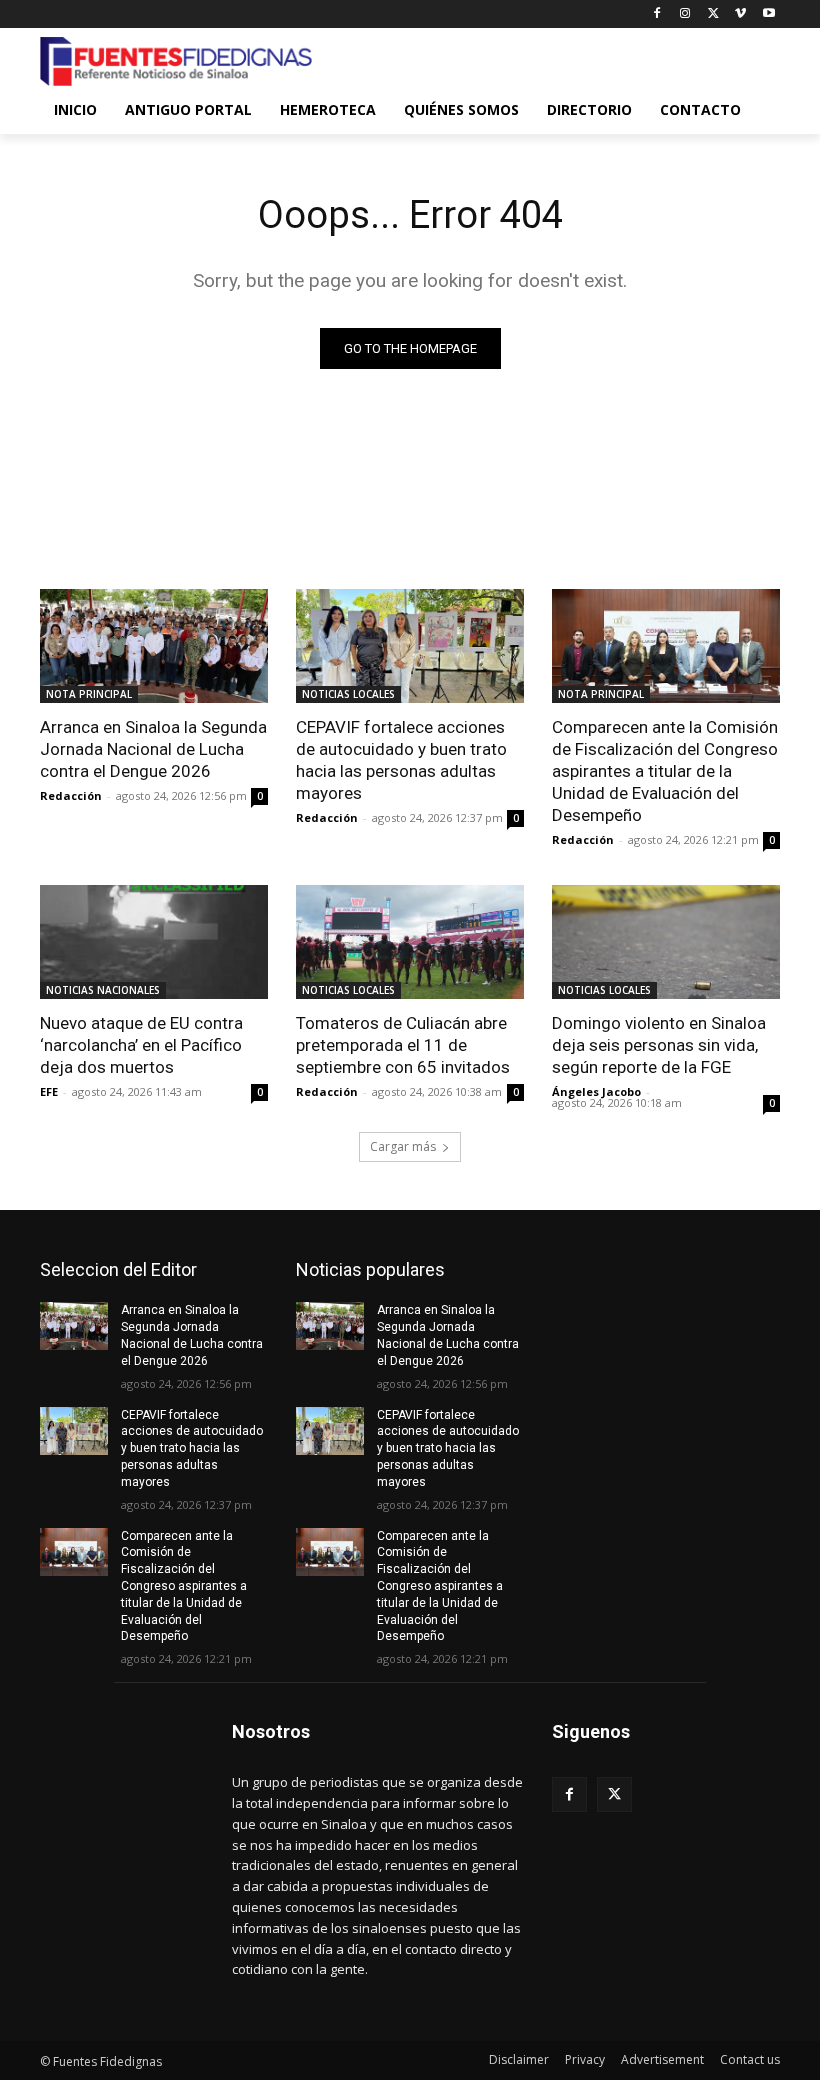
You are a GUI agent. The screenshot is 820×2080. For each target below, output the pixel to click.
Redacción (71, 795)
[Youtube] (768, 14)
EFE (49, 1091)
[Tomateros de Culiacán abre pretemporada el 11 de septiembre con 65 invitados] (410, 942)
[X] (713, 14)
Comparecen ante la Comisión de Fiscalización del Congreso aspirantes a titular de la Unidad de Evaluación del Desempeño (665, 771)
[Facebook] (657, 14)
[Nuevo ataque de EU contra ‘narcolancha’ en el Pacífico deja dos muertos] (154, 942)
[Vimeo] (740, 14)
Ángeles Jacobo (596, 1091)
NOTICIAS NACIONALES (103, 990)
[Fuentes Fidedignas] (176, 62)
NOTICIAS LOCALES (348, 694)
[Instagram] (685, 14)
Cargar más (403, 1146)
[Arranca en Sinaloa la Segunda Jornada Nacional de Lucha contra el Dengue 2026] (154, 646)
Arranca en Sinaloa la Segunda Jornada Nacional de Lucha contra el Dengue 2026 (153, 749)
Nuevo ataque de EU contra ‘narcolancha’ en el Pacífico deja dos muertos (141, 1045)
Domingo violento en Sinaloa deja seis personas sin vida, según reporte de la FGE (659, 1045)
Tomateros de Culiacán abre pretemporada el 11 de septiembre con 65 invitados (403, 1045)
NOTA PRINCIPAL (89, 694)
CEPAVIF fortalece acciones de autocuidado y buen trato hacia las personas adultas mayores (401, 760)
